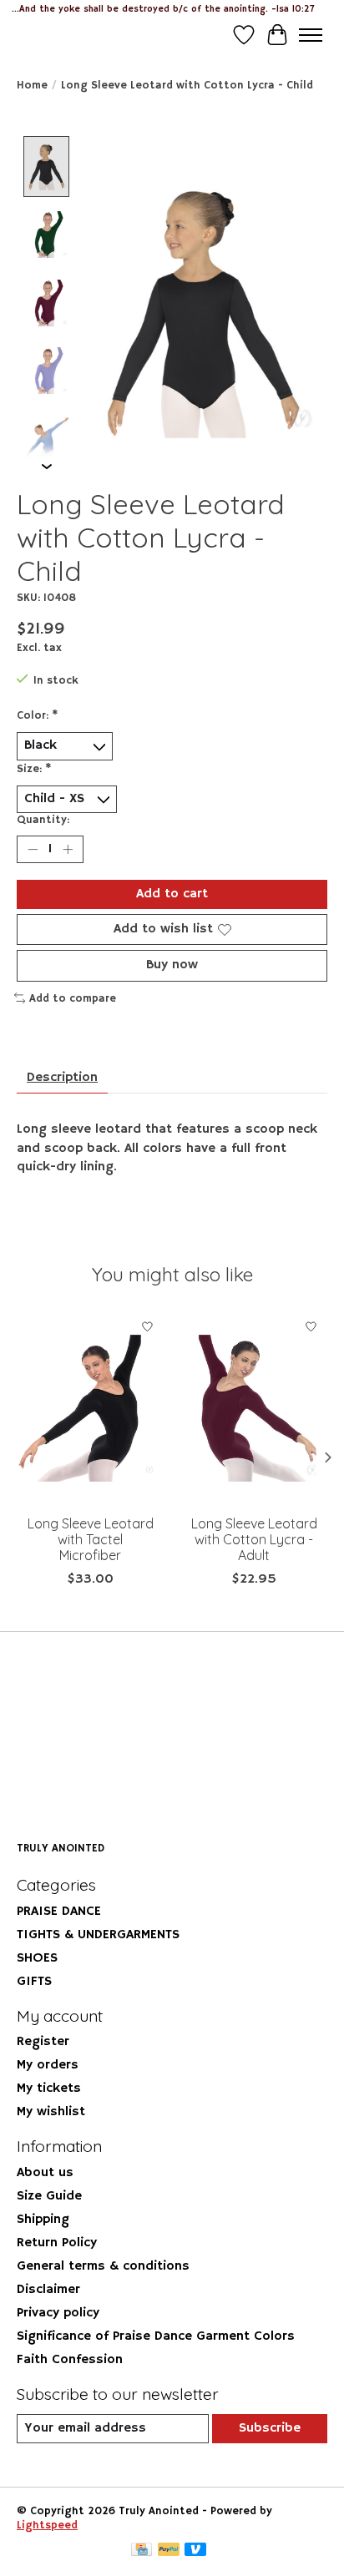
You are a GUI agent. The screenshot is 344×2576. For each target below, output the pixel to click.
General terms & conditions (103, 2266)
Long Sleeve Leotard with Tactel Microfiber (91, 1539)
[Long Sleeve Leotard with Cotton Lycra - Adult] (254, 1408)
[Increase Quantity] (68, 850)
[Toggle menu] (311, 35)
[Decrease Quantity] (33, 850)
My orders (48, 2065)
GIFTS (34, 1982)
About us (45, 2173)
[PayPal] (169, 2551)
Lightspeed (47, 2525)
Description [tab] (62, 1078)
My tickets (49, 2089)
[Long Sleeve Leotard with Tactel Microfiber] (90, 1408)
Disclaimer (48, 2290)
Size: (34, 769)
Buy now (172, 965)
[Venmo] (195, 2551)
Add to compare (73, 999)
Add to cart (172, 894)
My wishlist (51, 2112)
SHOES (37, 1958)
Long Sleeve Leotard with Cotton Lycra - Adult (254, 1539)
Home (32, 86)
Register (43, 2042)
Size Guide (49, 2196)
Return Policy (57, 2243)
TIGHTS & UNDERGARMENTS (98, 1935)
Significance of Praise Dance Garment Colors (156, 2336)
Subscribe (270, 2428)
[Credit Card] (142, 2551)
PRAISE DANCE (59, 1912)
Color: (38, 716)
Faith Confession (70, 2360)
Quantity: (43, 820)
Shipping (43, 2220)
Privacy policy (58, 2313)
